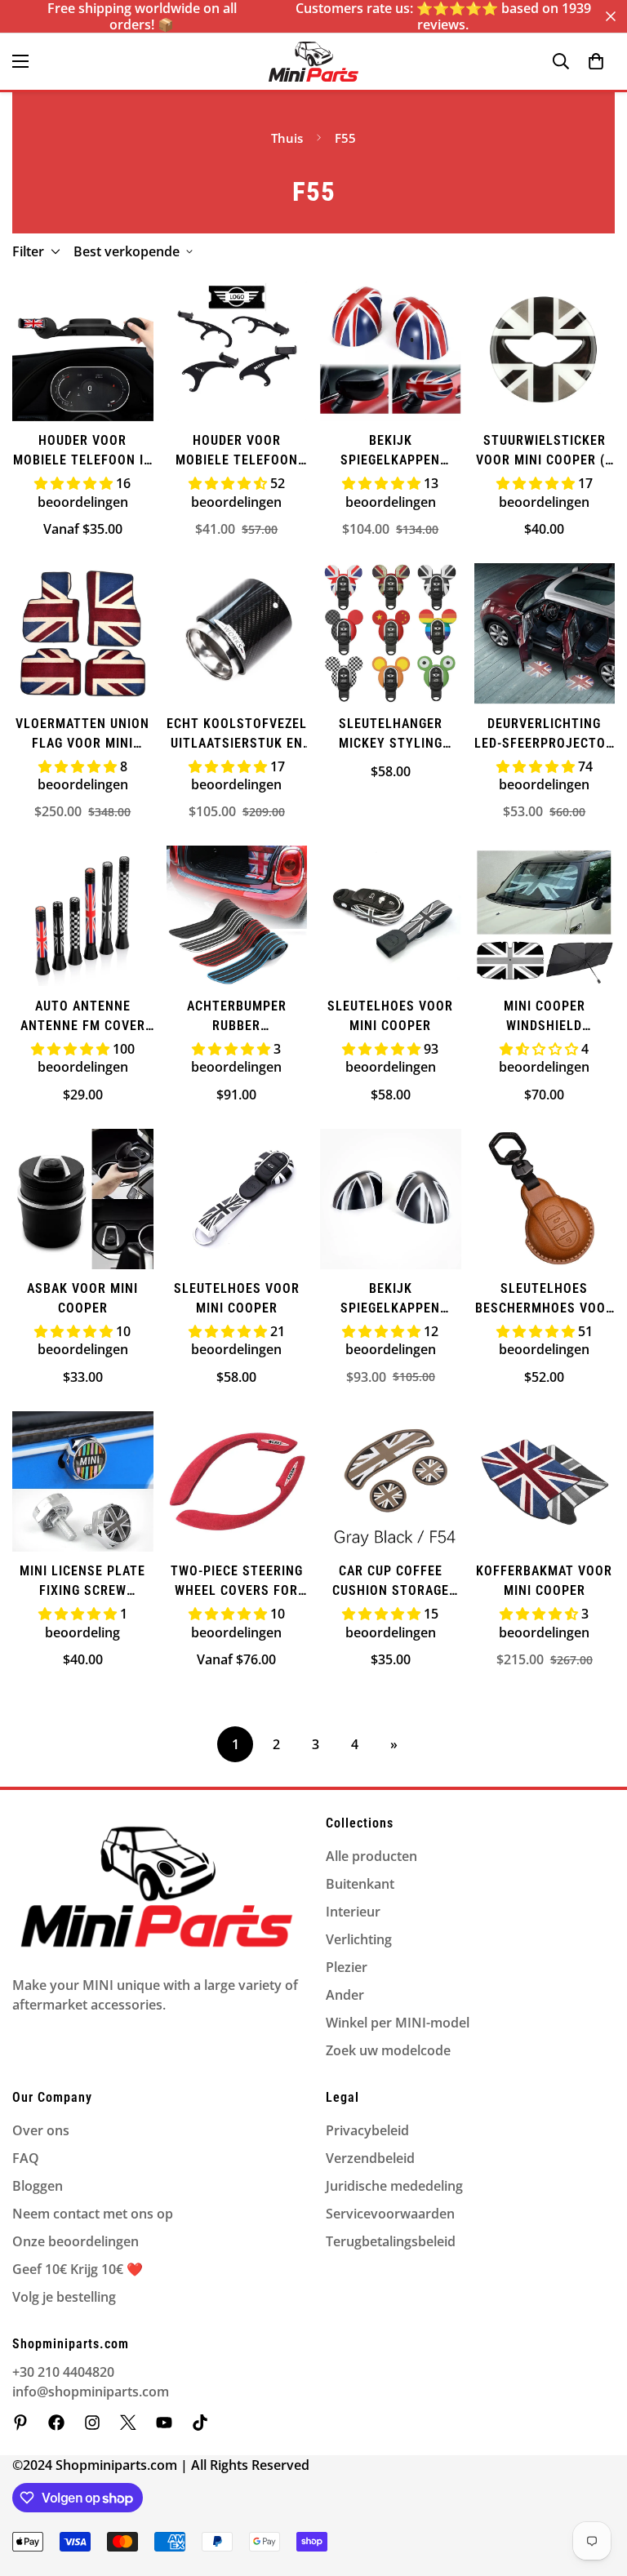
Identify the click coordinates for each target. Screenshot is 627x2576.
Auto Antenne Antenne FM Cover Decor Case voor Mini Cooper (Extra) (82, 1017)
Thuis (287, 138)
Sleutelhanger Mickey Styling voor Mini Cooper (391, 735)
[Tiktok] (200, 2423)
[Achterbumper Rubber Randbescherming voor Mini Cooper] (237, 916)
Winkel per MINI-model (398, 2023)
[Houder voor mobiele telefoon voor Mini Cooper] (237, 351)
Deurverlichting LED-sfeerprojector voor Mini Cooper (544, 735)
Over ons (41, 2130)
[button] (596, 61)
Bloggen (38, 2186)
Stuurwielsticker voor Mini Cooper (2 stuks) (544, 451)
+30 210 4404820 (63, 2372)
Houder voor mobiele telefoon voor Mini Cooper (237, 451)
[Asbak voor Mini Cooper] (83, 1199)
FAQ (26, 2158)
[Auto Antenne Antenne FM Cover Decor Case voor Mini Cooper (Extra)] (83, 916)
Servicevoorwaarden (390, 2214)
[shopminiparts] (20, 2423)
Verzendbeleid (370, 2158)
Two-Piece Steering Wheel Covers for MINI (237, 1582)
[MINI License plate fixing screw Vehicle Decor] (83, 1481)
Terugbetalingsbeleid (391, 2241)
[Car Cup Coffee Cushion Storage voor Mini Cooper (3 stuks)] (391, 1481)
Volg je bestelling (64, 2297)
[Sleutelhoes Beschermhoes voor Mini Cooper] (545, 1199)
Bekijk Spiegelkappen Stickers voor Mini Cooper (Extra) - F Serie (390, 1299)
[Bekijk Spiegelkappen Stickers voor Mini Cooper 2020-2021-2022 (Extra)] (391, 351)
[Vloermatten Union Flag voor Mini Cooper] (83, 633)
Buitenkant (360, 1884)
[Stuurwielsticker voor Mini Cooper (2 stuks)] (545, 351)
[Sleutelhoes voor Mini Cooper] (391, 916)
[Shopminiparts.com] (313, 62)
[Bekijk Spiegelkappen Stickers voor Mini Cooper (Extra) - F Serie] (391, 1199)
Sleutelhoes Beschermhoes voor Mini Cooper (545, 1299)
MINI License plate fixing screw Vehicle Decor (82, 1582)
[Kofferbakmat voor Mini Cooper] (545, 1481)
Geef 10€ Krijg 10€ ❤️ (78, 2269)
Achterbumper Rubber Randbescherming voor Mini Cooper (236, 1017)
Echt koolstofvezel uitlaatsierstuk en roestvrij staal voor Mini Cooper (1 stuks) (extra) (237, 735)
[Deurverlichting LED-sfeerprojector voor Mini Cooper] (545, 633)
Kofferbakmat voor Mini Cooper (544, 1581)
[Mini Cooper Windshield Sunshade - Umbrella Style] (545, 916)
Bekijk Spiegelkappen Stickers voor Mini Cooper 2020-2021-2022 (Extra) (390, 451)
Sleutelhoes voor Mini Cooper (390, 1016)
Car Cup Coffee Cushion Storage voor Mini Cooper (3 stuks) (391, 1582)
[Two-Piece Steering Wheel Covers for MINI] (237, 1481)
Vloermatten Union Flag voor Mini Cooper (82, 735)
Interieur (353, 1912)
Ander (345, 1995)
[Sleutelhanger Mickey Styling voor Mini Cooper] (391, 633)
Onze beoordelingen (76, 2241)
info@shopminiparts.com (91, 2392)
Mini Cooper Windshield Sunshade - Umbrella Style (544, 1017)
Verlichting (359, 1939)
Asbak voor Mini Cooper (82, 1298)
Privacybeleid (367, 2130)
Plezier (347, 1967)
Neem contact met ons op (93, 2214)
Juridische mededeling (394, 2186)
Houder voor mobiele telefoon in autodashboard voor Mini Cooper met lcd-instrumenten (83, 451)
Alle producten (371, 1856)
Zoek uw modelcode (388, 2050)
